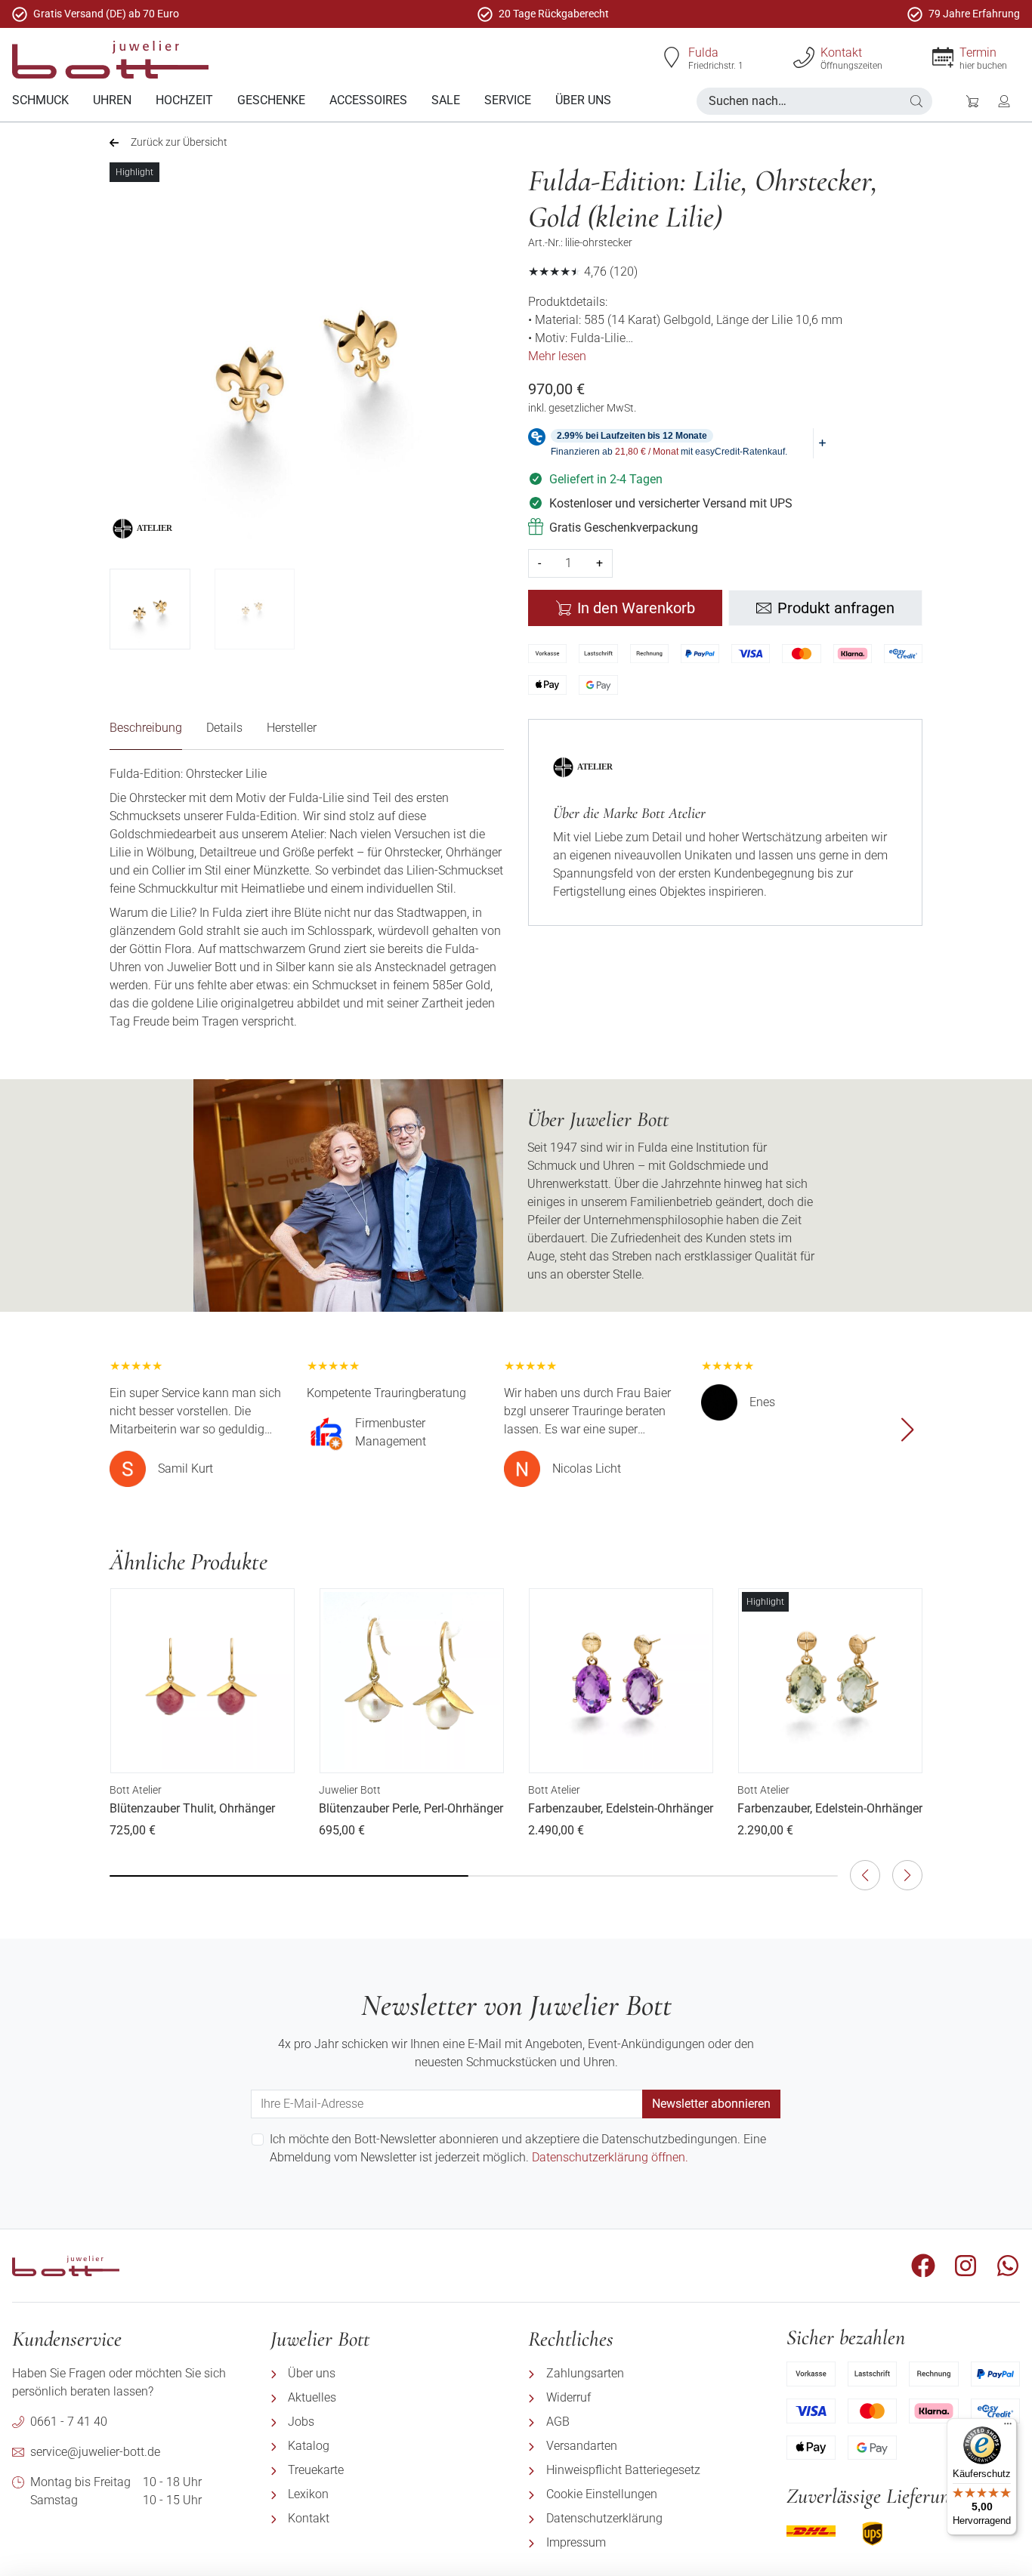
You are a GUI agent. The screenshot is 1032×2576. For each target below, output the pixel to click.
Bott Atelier (136, 1790)
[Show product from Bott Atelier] (157, 529)
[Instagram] (966, 2266)
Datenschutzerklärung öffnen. (610, 2157)
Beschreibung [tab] (146, 728)
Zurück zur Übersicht (179, 142)
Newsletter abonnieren (711, 2104)
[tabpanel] (307, 898)
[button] (916, 101)
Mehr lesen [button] (557, 356)
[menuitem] (40, 101)
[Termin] (943, 57)
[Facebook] (923, 2266)
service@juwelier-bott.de (95, 2452)
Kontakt (841, 52)
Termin (978, 52)
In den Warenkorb (636, 608)
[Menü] (1008, 2427)
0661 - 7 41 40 (69, 2422)
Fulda (703, 52)
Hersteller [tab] (292, 728)
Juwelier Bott (350, 1790)
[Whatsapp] (1008, 2266)
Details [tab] (224, 728)
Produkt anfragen (836, 608)
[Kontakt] (804, 57)
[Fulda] (672, 57)
